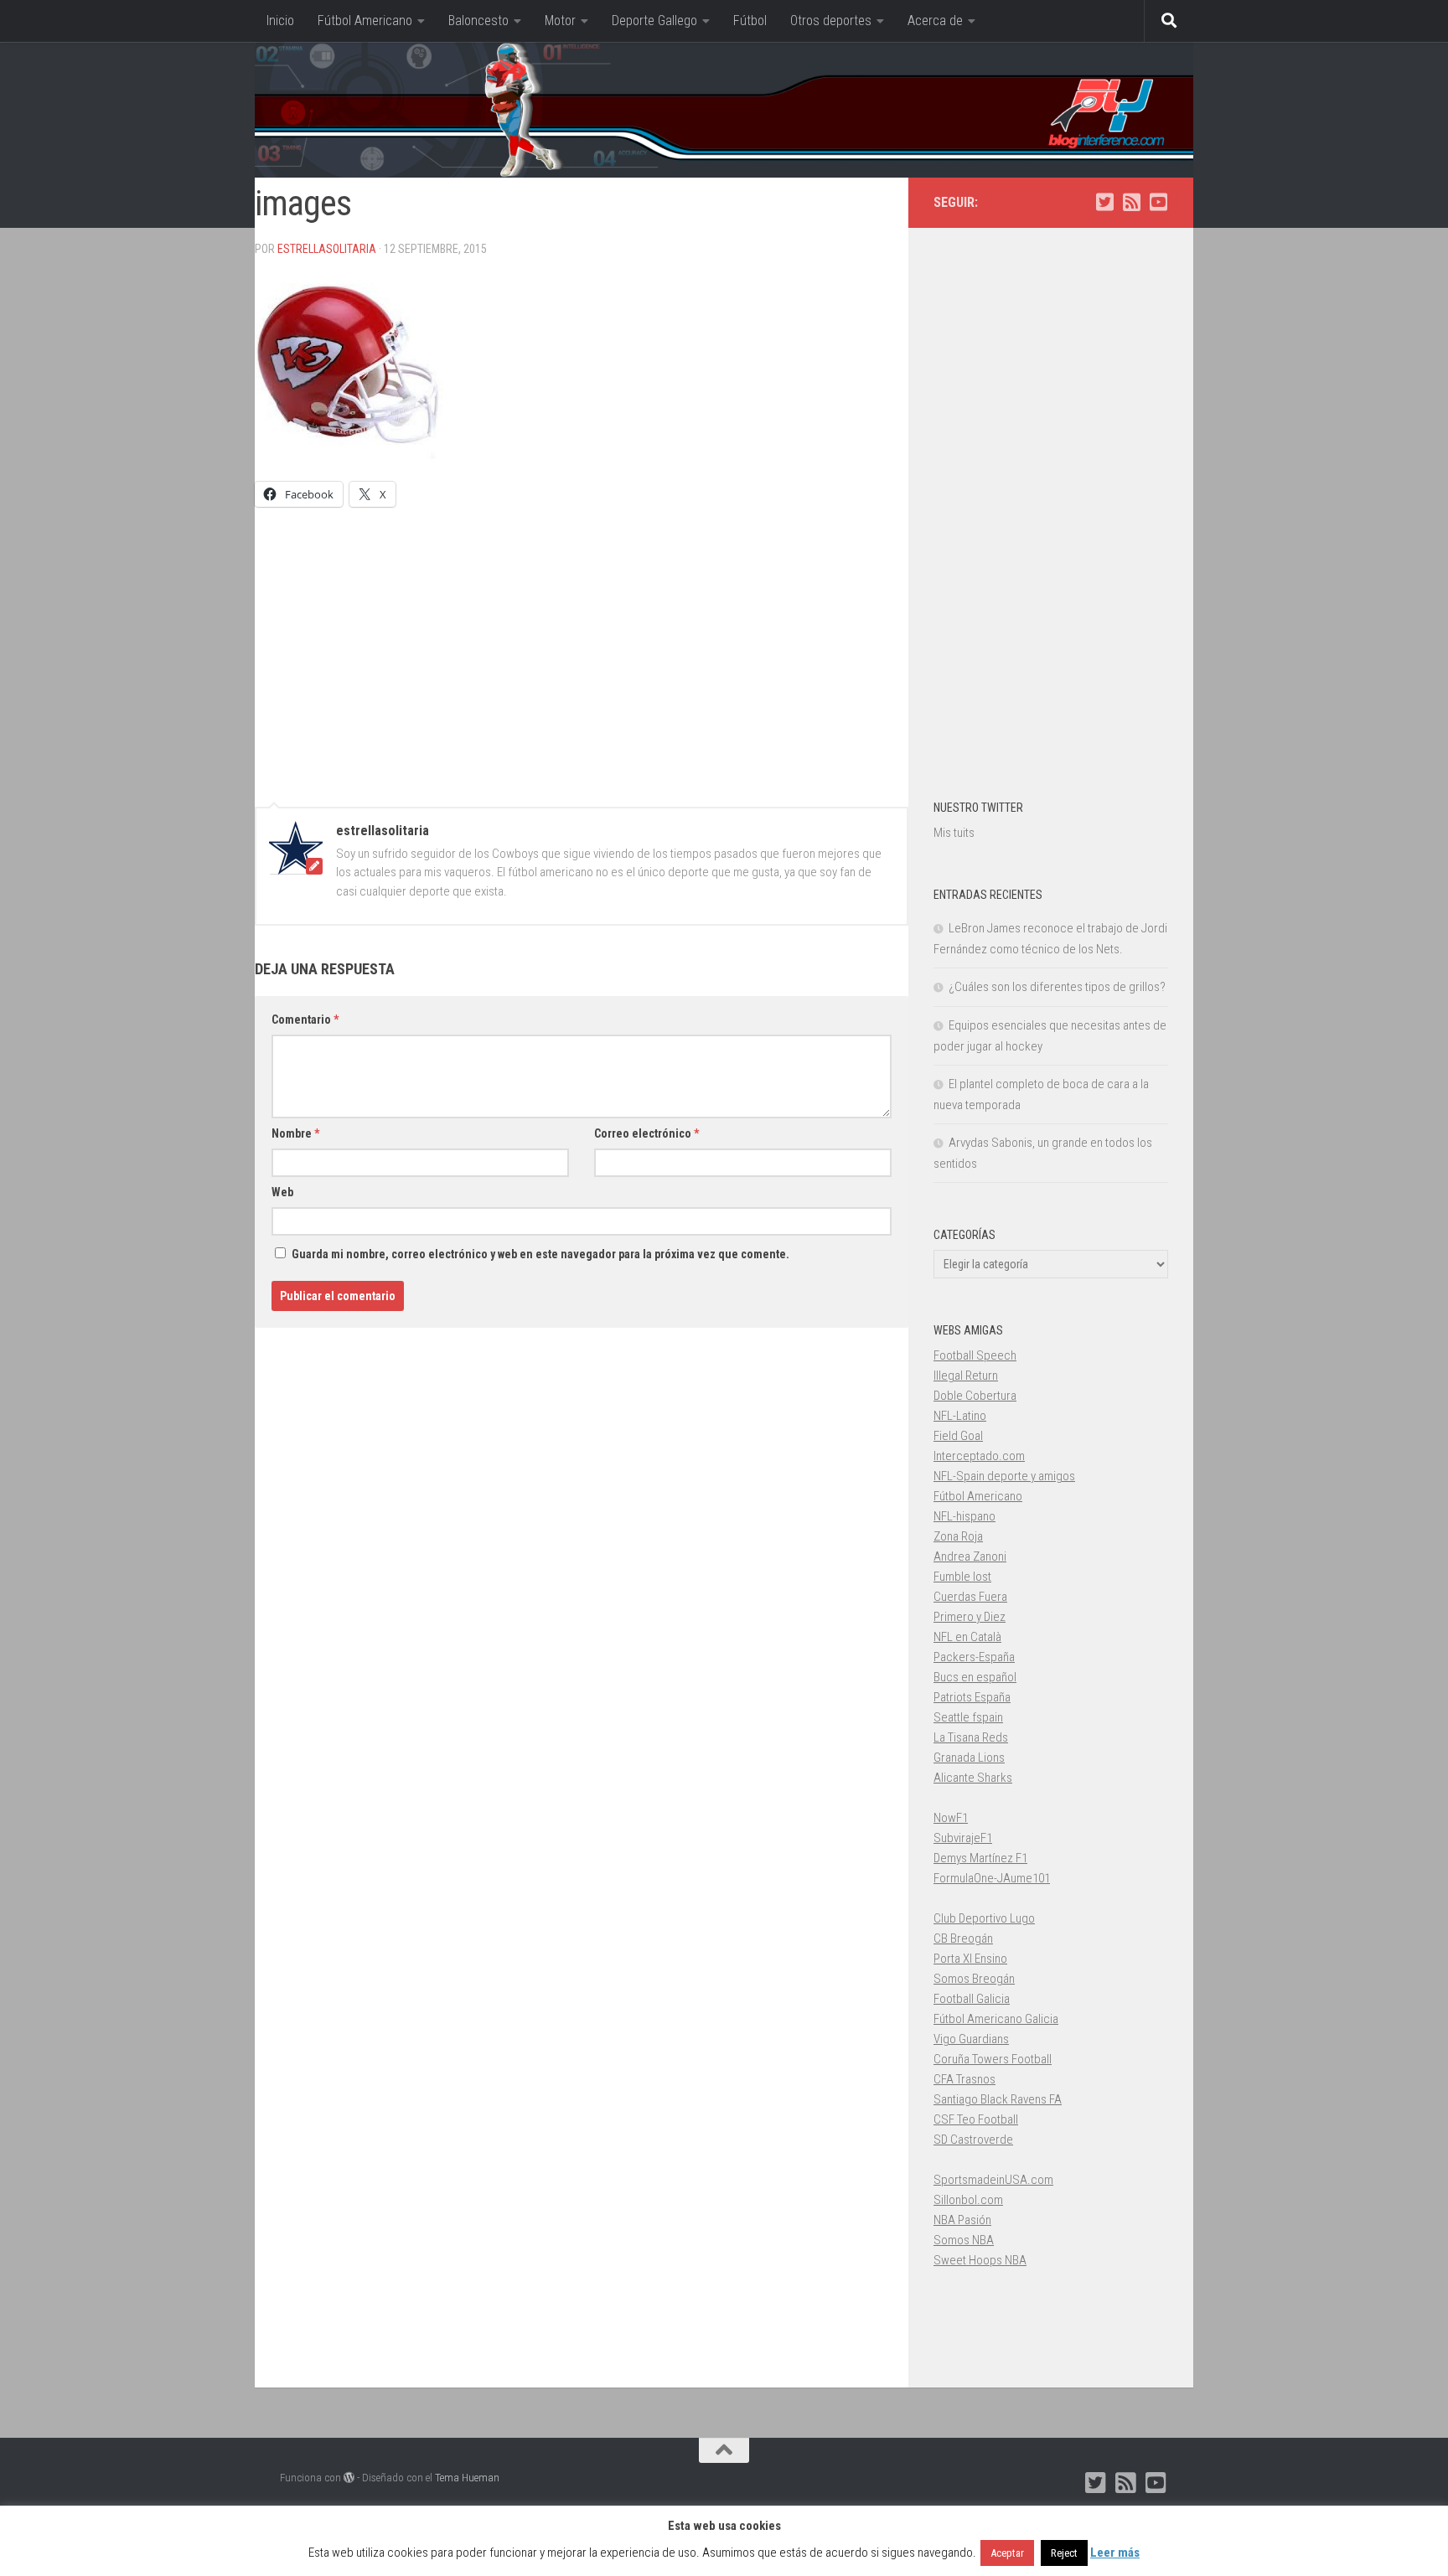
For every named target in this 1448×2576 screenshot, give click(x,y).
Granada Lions (969, 1758)
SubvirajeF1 (963, 1838)
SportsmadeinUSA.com (993, 2180)
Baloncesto (478, 21)
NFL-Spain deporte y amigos (1004, 1476)
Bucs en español (975, 1677)
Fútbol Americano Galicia (996, 2019)
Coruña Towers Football (993, 2059)
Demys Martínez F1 (980, 1858)
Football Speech (975, 1355)
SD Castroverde (973, 2140)
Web (282, 1192)
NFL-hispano (964, 1516)
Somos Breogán (974, 1979)
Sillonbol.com (968, 2200)
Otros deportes (831, 21)
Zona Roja (958, 1536)
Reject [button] (1064, 2553)
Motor (560, 21)
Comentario (305, 1020)
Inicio (280, 21)
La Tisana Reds (971, 1737)
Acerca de (935, 21)
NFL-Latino (960, 1416)
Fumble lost (962, 1577)
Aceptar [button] (1007, 2553)
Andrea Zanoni (970, 1556)
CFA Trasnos (964, 2079)
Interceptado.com (979, 1456)
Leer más (1115, 2553)
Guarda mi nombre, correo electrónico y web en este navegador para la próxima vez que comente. (540, 1254)
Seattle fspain (968, 1717)
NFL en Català (967, 1637)
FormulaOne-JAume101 (992, 1878)
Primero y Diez (970, 1617)
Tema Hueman (467, 2478)
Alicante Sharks (973, 1778)
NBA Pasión (962, 2220)
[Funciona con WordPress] (349, 2478)
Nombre (295, 1133)
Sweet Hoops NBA (980, 2260)
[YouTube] (1158, 202)
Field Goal (958, 1436)
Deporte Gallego (654, 21)
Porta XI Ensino (970, 1959)
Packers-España (974, 1657)
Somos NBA (964, 2240)
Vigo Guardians (971, 2039)
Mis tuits (954, 833)
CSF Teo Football (976, 2119)
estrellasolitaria (327, 249)
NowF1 (951, 1818)
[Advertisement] (582, 649)
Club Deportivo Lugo (984, 1918)
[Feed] (1131, 202)
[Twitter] (1104, 202)
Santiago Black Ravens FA (998, 2099)
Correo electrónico (646, 1133)
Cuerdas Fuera (970, 1597)
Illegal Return (966, 1376)
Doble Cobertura (975, 1396)
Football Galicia (972, 1999)
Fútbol (750, 21)
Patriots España (972, 1697)
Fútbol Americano (365, 21)
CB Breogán (963, 1938)
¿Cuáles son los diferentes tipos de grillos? (1057, 987)
